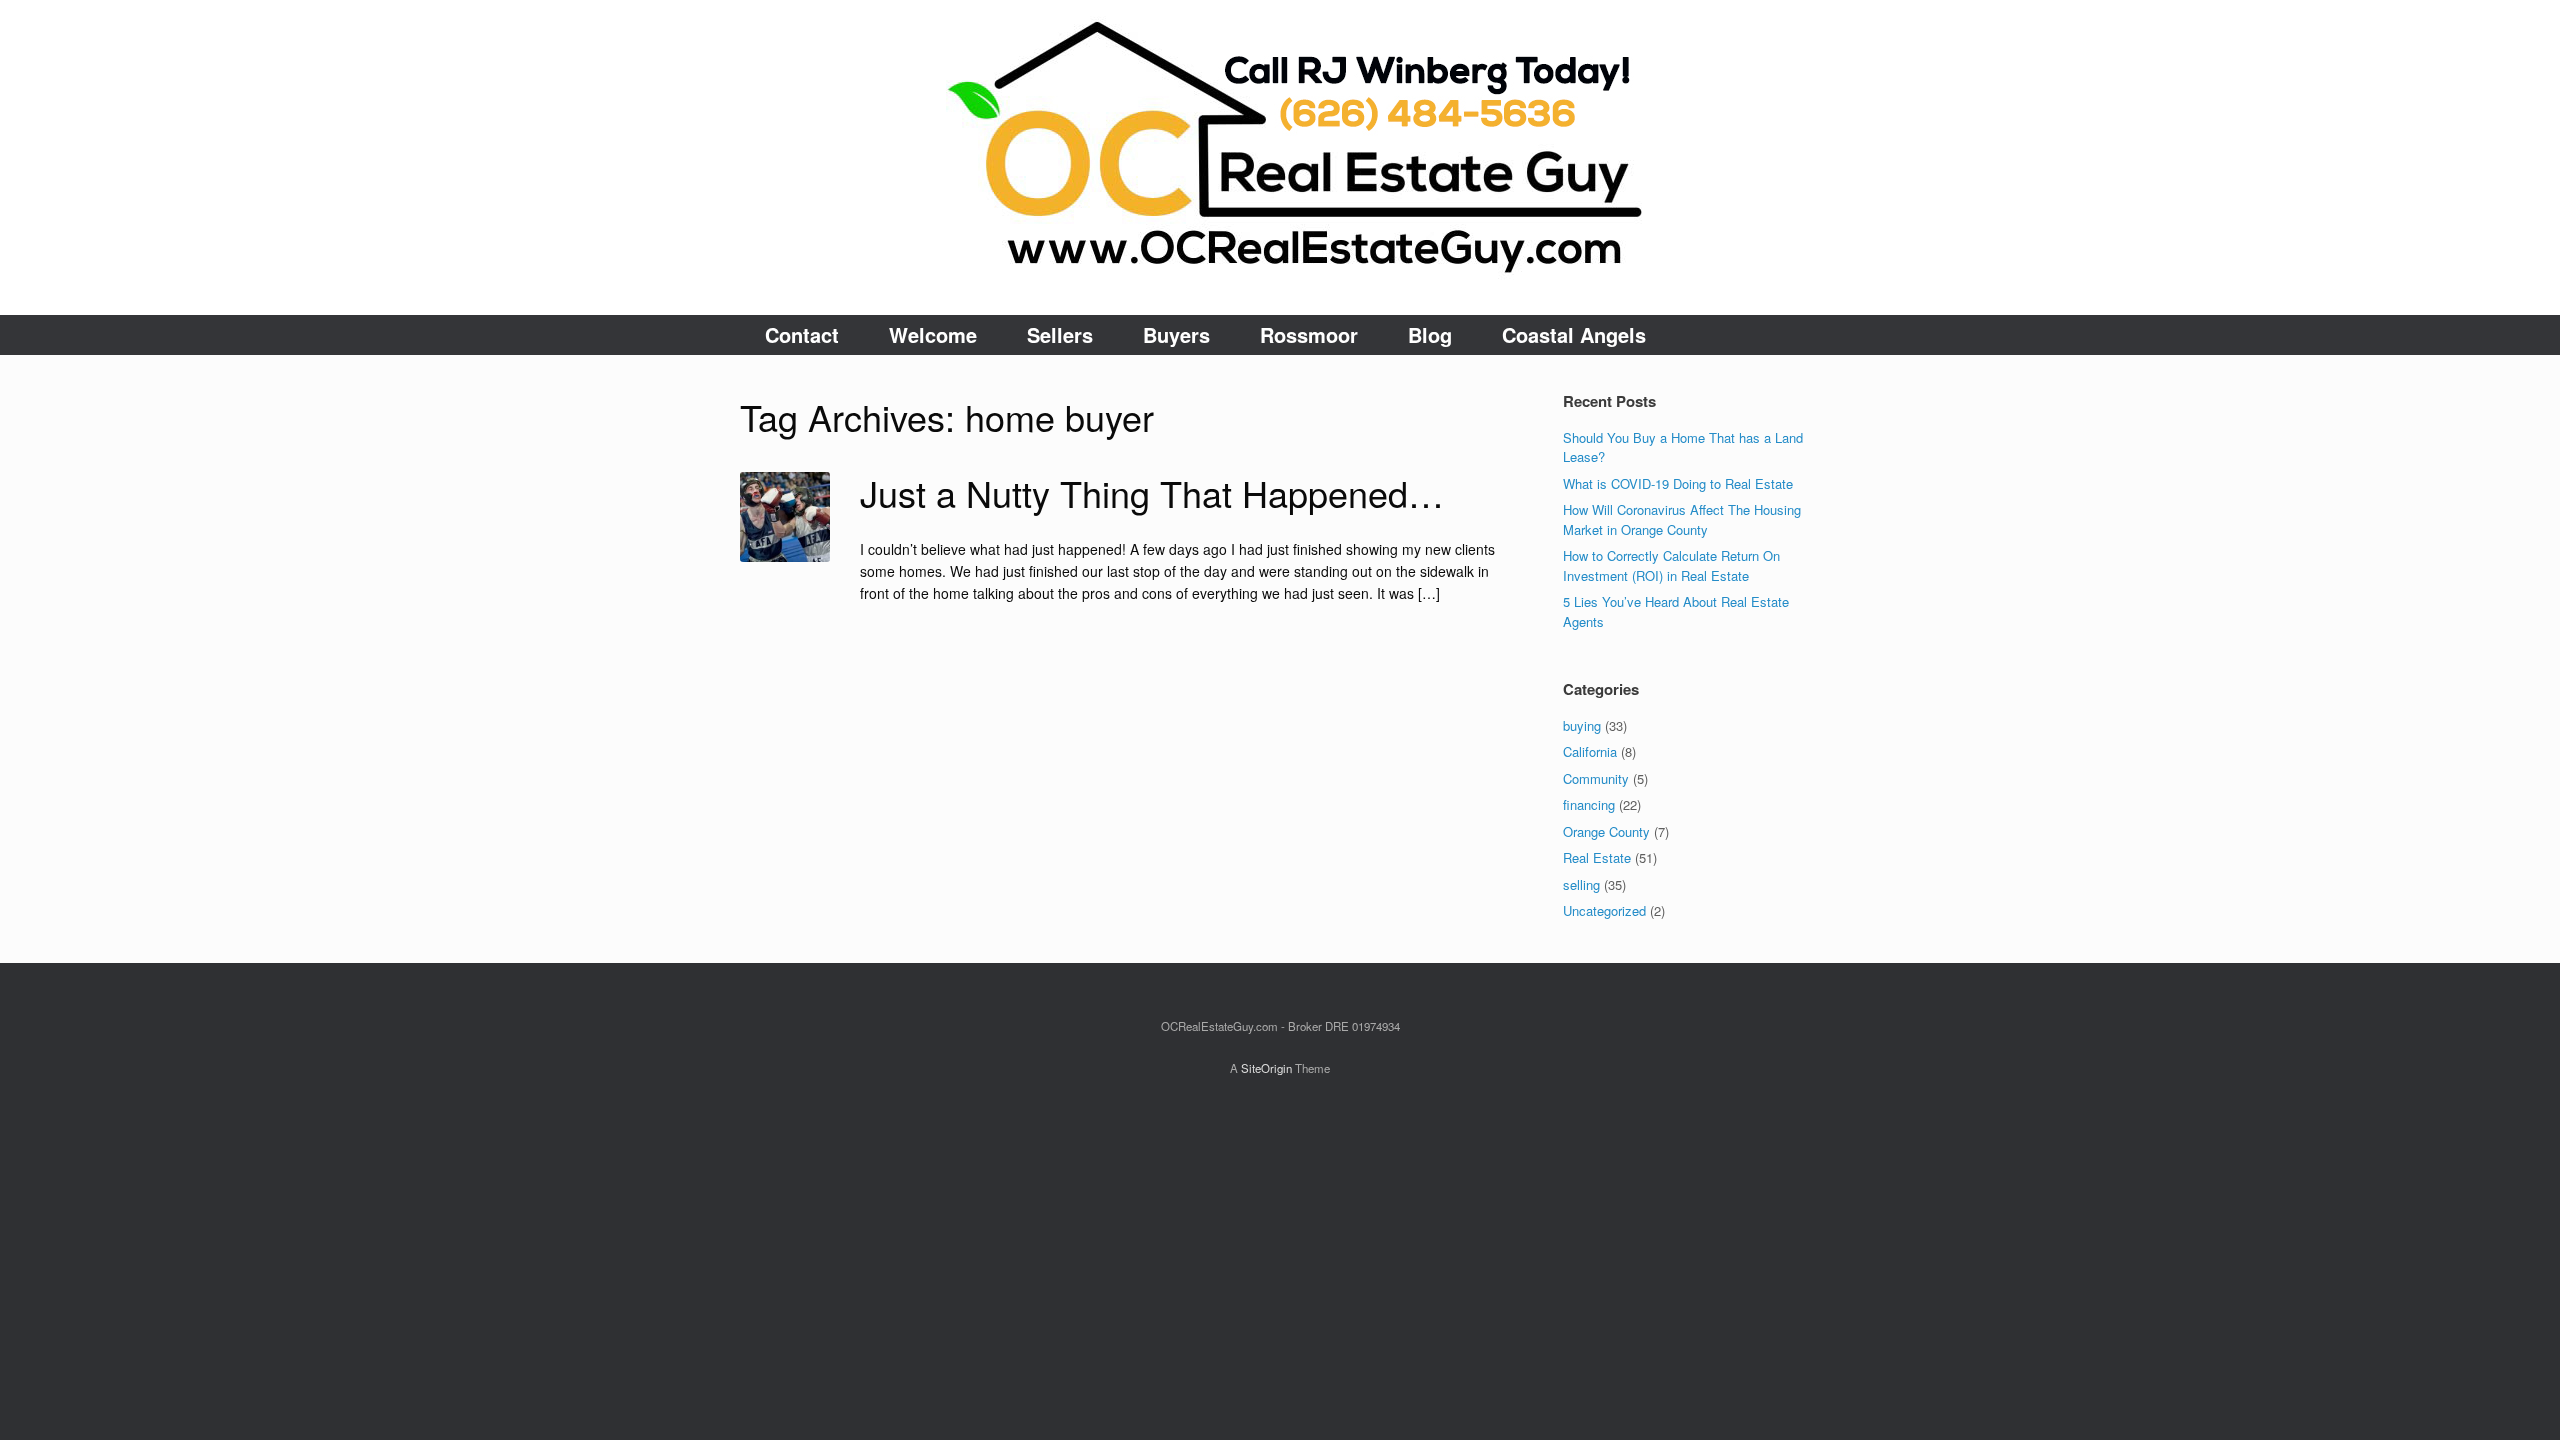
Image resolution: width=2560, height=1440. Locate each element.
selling (1581, 884)
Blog (1430, 334)
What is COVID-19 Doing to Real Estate (1678, 483)
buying (1582, 725)
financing (1589, 804)
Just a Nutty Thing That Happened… (1152, 492)
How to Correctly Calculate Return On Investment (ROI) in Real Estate (1671, 565)
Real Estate (1597, 857)
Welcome (933, 334)
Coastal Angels (1574, 334)
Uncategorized (1604, 910)
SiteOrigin (1266, 1068)
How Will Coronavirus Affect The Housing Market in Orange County (1682, 519)
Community (1596, 778)
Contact (802, 334)
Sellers (1060, 334)
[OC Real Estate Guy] (1280, 157)
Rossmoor (1309, 334)
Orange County (1606, 831)
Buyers (1176, 334)
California (1590, 751)
